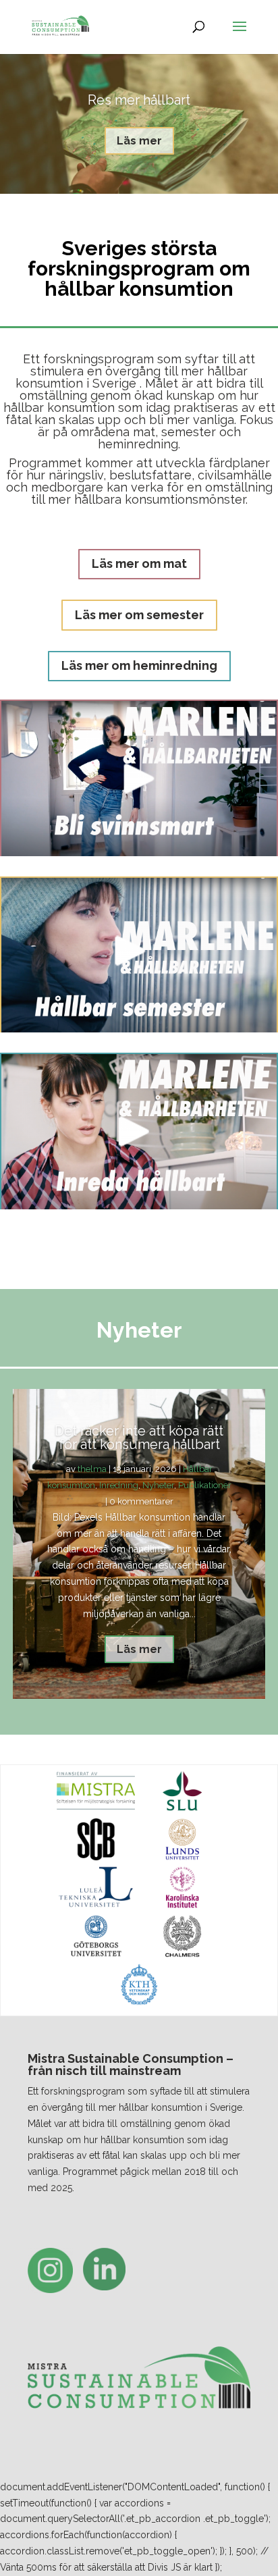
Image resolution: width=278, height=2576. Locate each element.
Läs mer (139, 141)
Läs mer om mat (139, 563)
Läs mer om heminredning (139, 665)
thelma (92, 1469)
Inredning (119, 1485)
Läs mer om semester (139, 615)
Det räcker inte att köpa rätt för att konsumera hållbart (139, 1438)
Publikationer (205, 1485)
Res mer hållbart (139, 100)
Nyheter (158, 1485)
